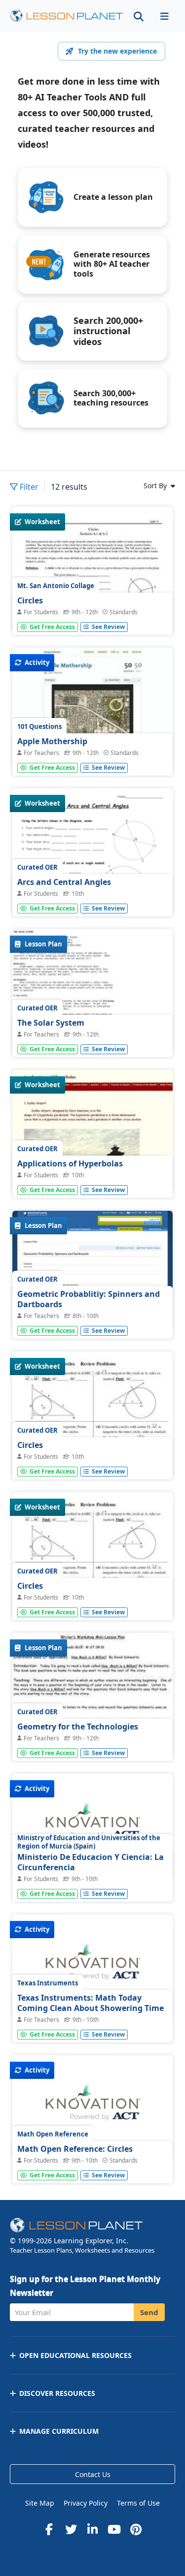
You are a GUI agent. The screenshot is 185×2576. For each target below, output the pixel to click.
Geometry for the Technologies (78, 1727)
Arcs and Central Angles (64, 882)
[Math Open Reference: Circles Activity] (92, 2107)
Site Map (40, 2503)
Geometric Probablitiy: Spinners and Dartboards (89, 1299)
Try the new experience (117, 51)
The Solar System (51, 1023)
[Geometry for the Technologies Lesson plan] (92, 1693)
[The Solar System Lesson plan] (92, 989)
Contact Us (93, 2474)
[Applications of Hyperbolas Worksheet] (92, 1130)
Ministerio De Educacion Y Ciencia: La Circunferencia (91, 1862)
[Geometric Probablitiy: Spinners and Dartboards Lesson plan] (92, 1271)
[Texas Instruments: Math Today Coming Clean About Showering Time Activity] (92, 1967)
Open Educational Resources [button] (75, 2355)
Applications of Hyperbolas (70, 1163)
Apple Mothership (52, 741)
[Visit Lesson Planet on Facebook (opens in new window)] (49, 2529)
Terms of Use (138, 2503)
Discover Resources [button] (57, 2393)
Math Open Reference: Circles (75, 2149)
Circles (30, 600)
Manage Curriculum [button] (59, 2431)
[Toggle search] (139, 16)
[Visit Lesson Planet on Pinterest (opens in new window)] (136, 2529)
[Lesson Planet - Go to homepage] (67, 16)
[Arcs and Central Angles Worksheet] (92, 892)
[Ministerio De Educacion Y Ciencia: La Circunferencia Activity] (92, 1826)
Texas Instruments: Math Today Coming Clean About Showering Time (91, 2003)
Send (149, 2312)
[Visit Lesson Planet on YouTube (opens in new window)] (114, 2529)
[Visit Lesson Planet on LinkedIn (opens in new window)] (93, 2529)
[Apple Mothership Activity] (92, 708)
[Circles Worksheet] (92, 611)
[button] (164, 16)
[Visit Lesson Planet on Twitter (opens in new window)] (71, 2529)
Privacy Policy (86, 2503)
